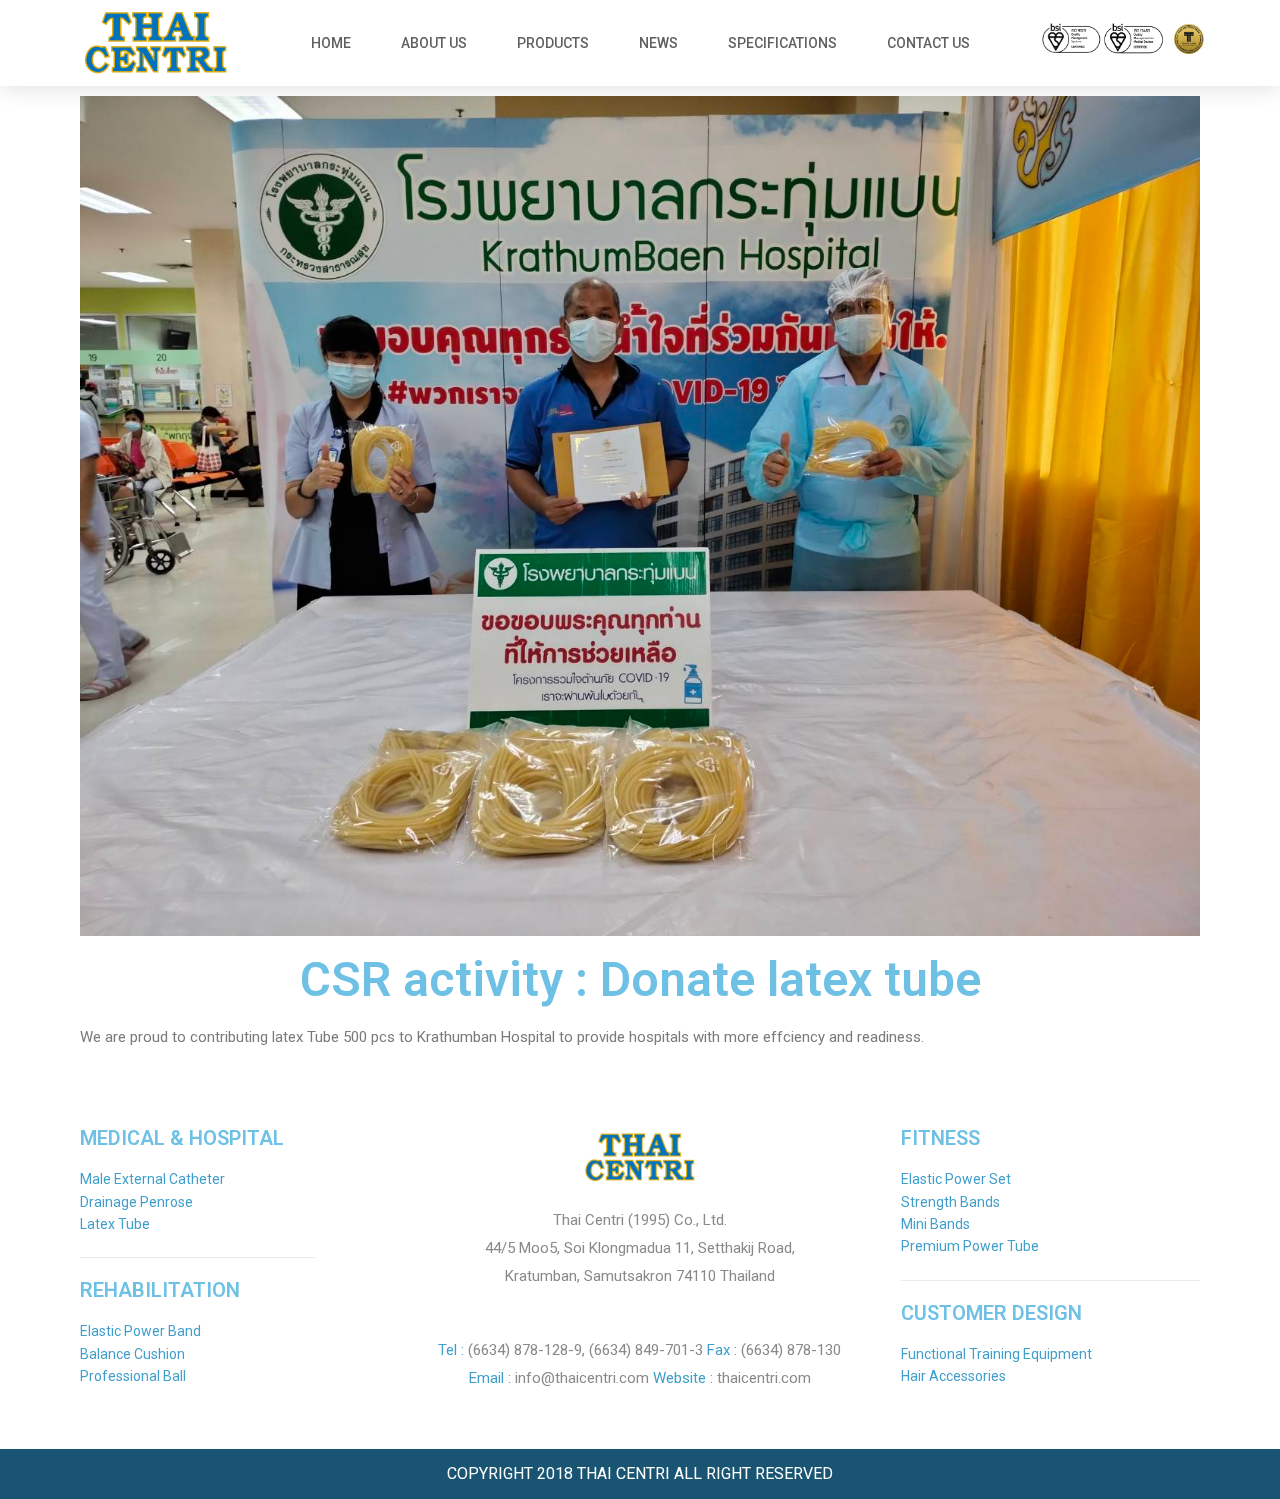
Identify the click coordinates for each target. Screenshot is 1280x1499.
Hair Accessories (953, 1376)
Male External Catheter (152, 1179)
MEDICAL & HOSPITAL (182, 1138)
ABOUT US (434, 43)
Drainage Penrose (136, 1202)
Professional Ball (133, 1376)
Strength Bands (950, 1202)
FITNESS (940, 1138)
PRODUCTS (553, 43)
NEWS (658, 43)
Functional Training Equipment (996, 1354)
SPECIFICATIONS (782, 43)
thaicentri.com (764, 1378)
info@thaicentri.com (582, 1378)
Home (331, 43)
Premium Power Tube (970, 1246)
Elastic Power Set (956, 1179)
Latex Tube (115, 1224)
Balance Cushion (132, 1354)
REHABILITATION (160, 1290)
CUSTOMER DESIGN (991, 1313)
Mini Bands (935, 1224)
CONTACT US (928, 43)
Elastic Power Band (140, 1331)
